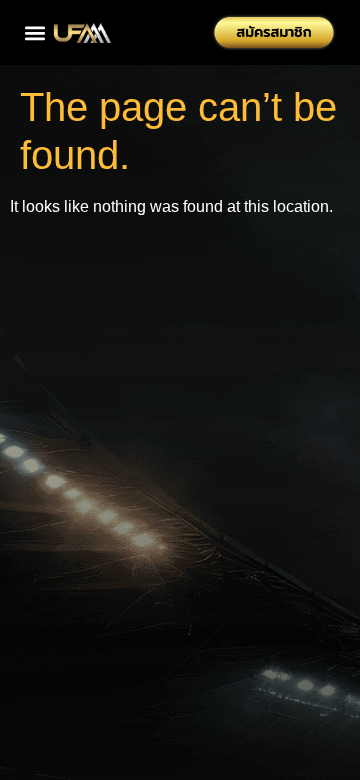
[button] (34, 32)
